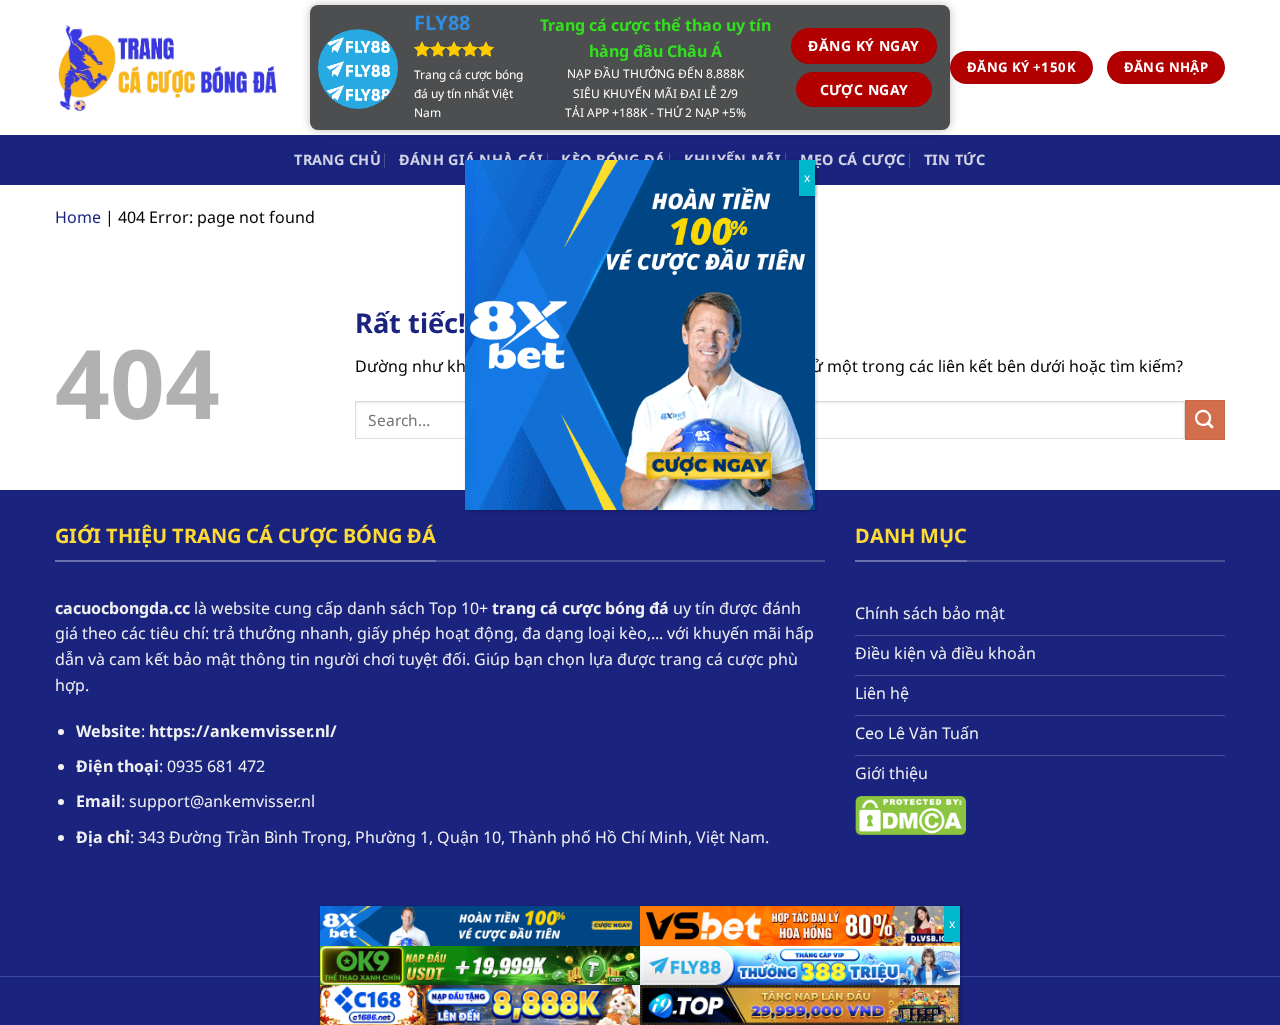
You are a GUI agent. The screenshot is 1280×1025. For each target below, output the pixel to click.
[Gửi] (1205, 419)
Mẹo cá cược (853, 159)
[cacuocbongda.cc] (167, 67)
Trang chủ (337, 159)
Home (78, 217)
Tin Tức (955, 159)
